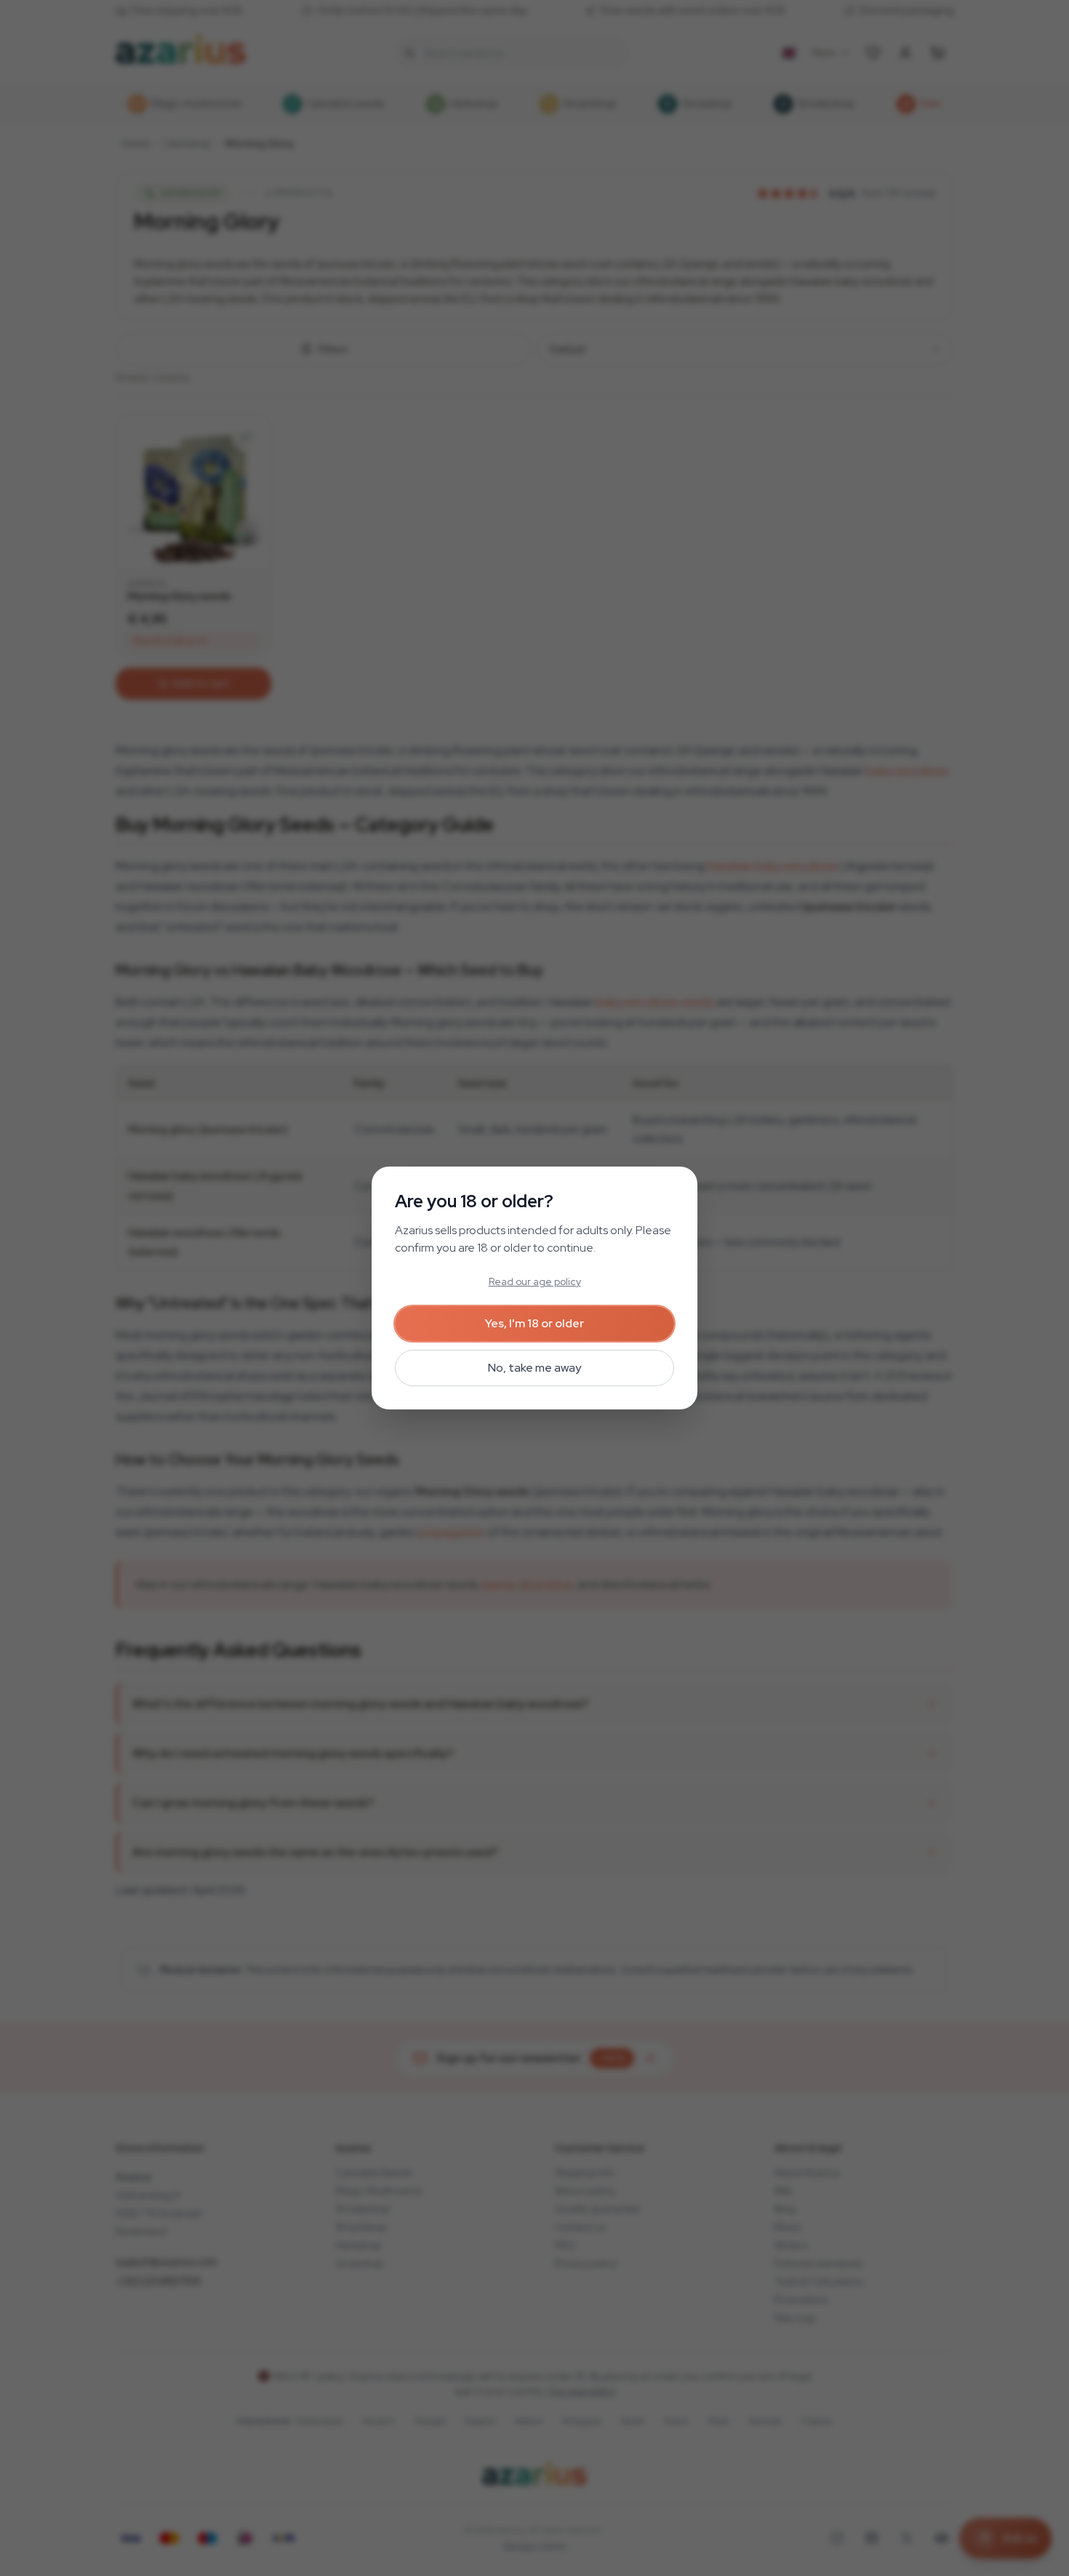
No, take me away (534, 1368)
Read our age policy (535, 1281)
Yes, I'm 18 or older (534, 1323)
